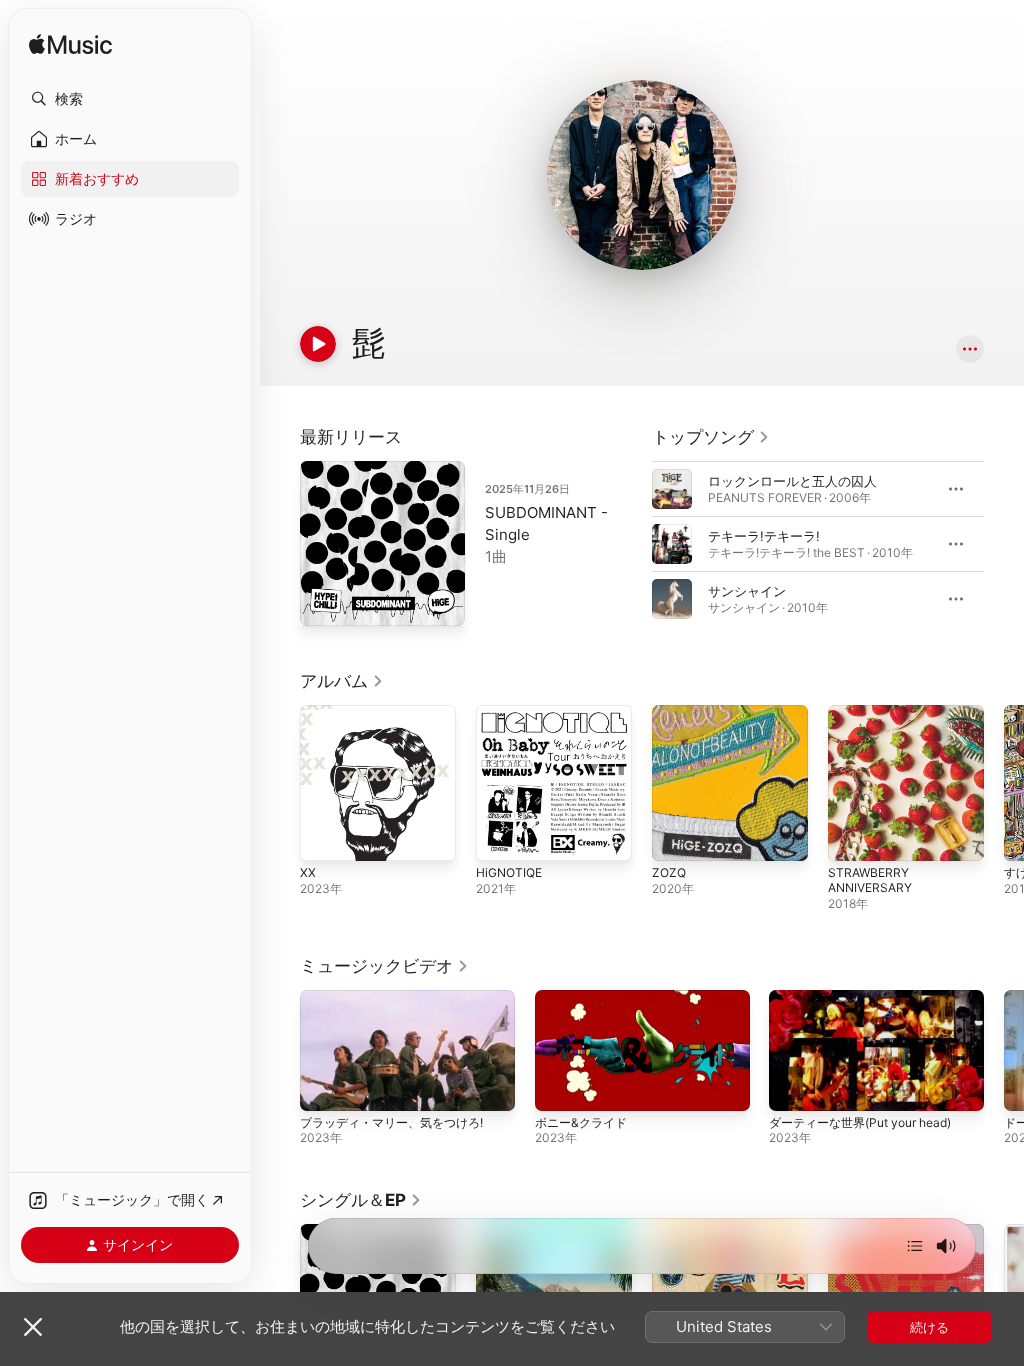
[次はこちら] (915, 1246)
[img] (70, 45)
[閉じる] (33, 1327)
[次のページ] (1004, 544)
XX (308, 872)
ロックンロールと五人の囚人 (792, 481)
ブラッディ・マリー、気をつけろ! (391, 1122)
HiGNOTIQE (509, 872)
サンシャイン (747, 591)
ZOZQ (669, 872)
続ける (929, 1327)
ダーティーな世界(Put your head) (860, 1122)
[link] (711, 437)
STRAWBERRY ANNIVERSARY (870, 880)
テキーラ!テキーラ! (764, 536)
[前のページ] (632, 544)
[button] (130, 99)
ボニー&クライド (581, 1122)
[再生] (318, 344)
